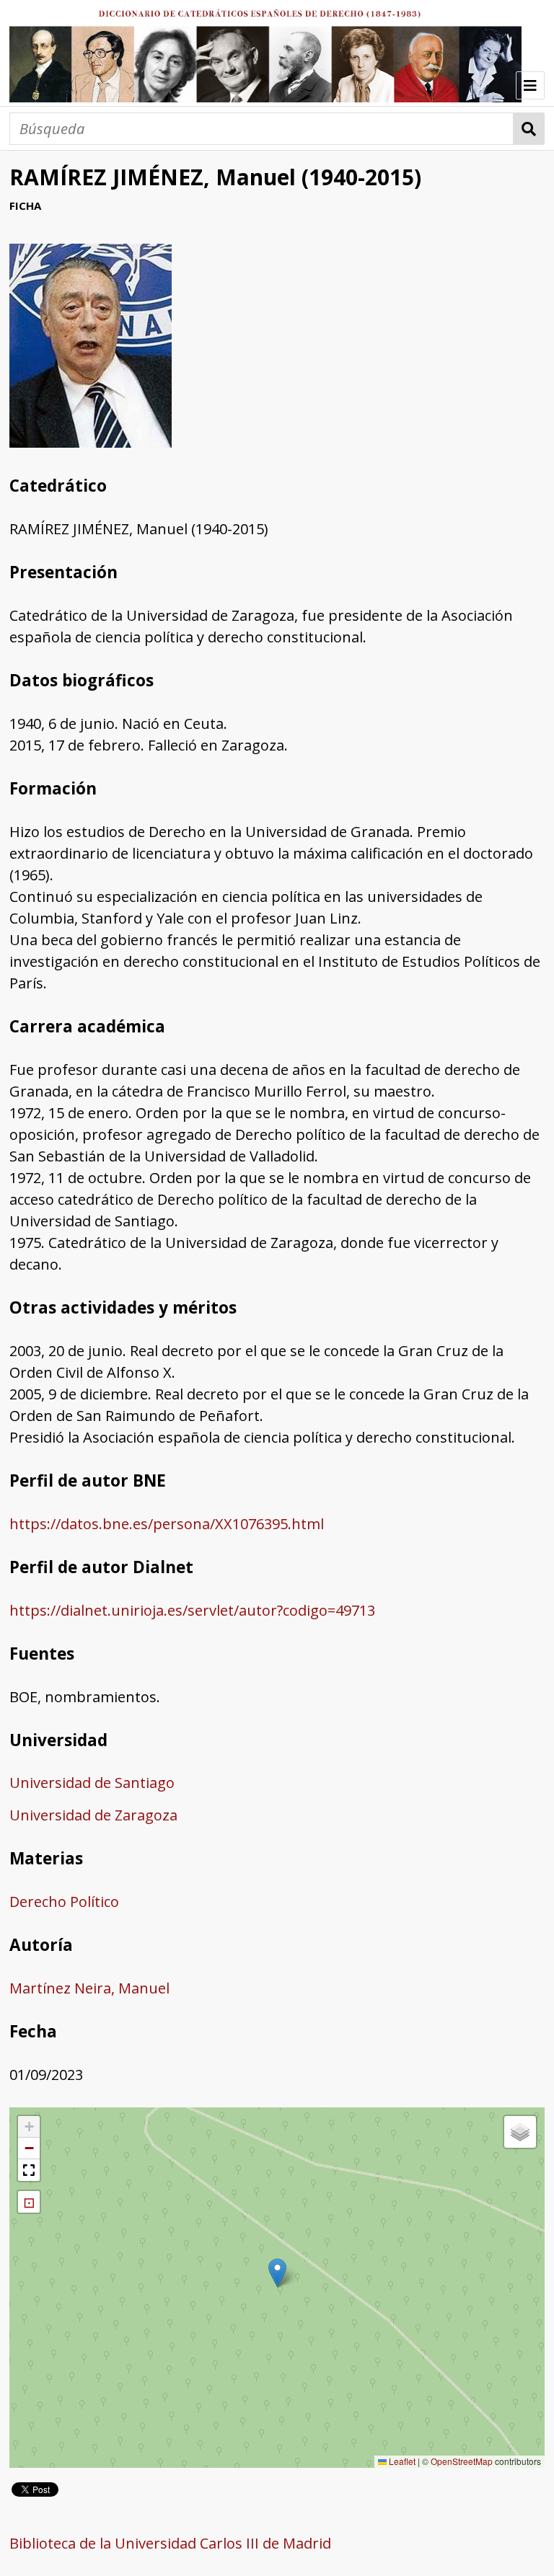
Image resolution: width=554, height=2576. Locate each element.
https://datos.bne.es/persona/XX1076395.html (167, 1524)
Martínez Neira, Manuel (89, 1988)
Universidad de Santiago (92, 1783)
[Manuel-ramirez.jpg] (91, 442)
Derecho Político (64, 1902)
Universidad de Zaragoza (93, 1815)
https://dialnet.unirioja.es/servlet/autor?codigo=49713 (192, 1610)
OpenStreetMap (462, 2461)
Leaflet (401, 2461)
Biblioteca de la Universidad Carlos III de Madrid (170, 2543)
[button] (277, 2273)
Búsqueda (529, 129)
